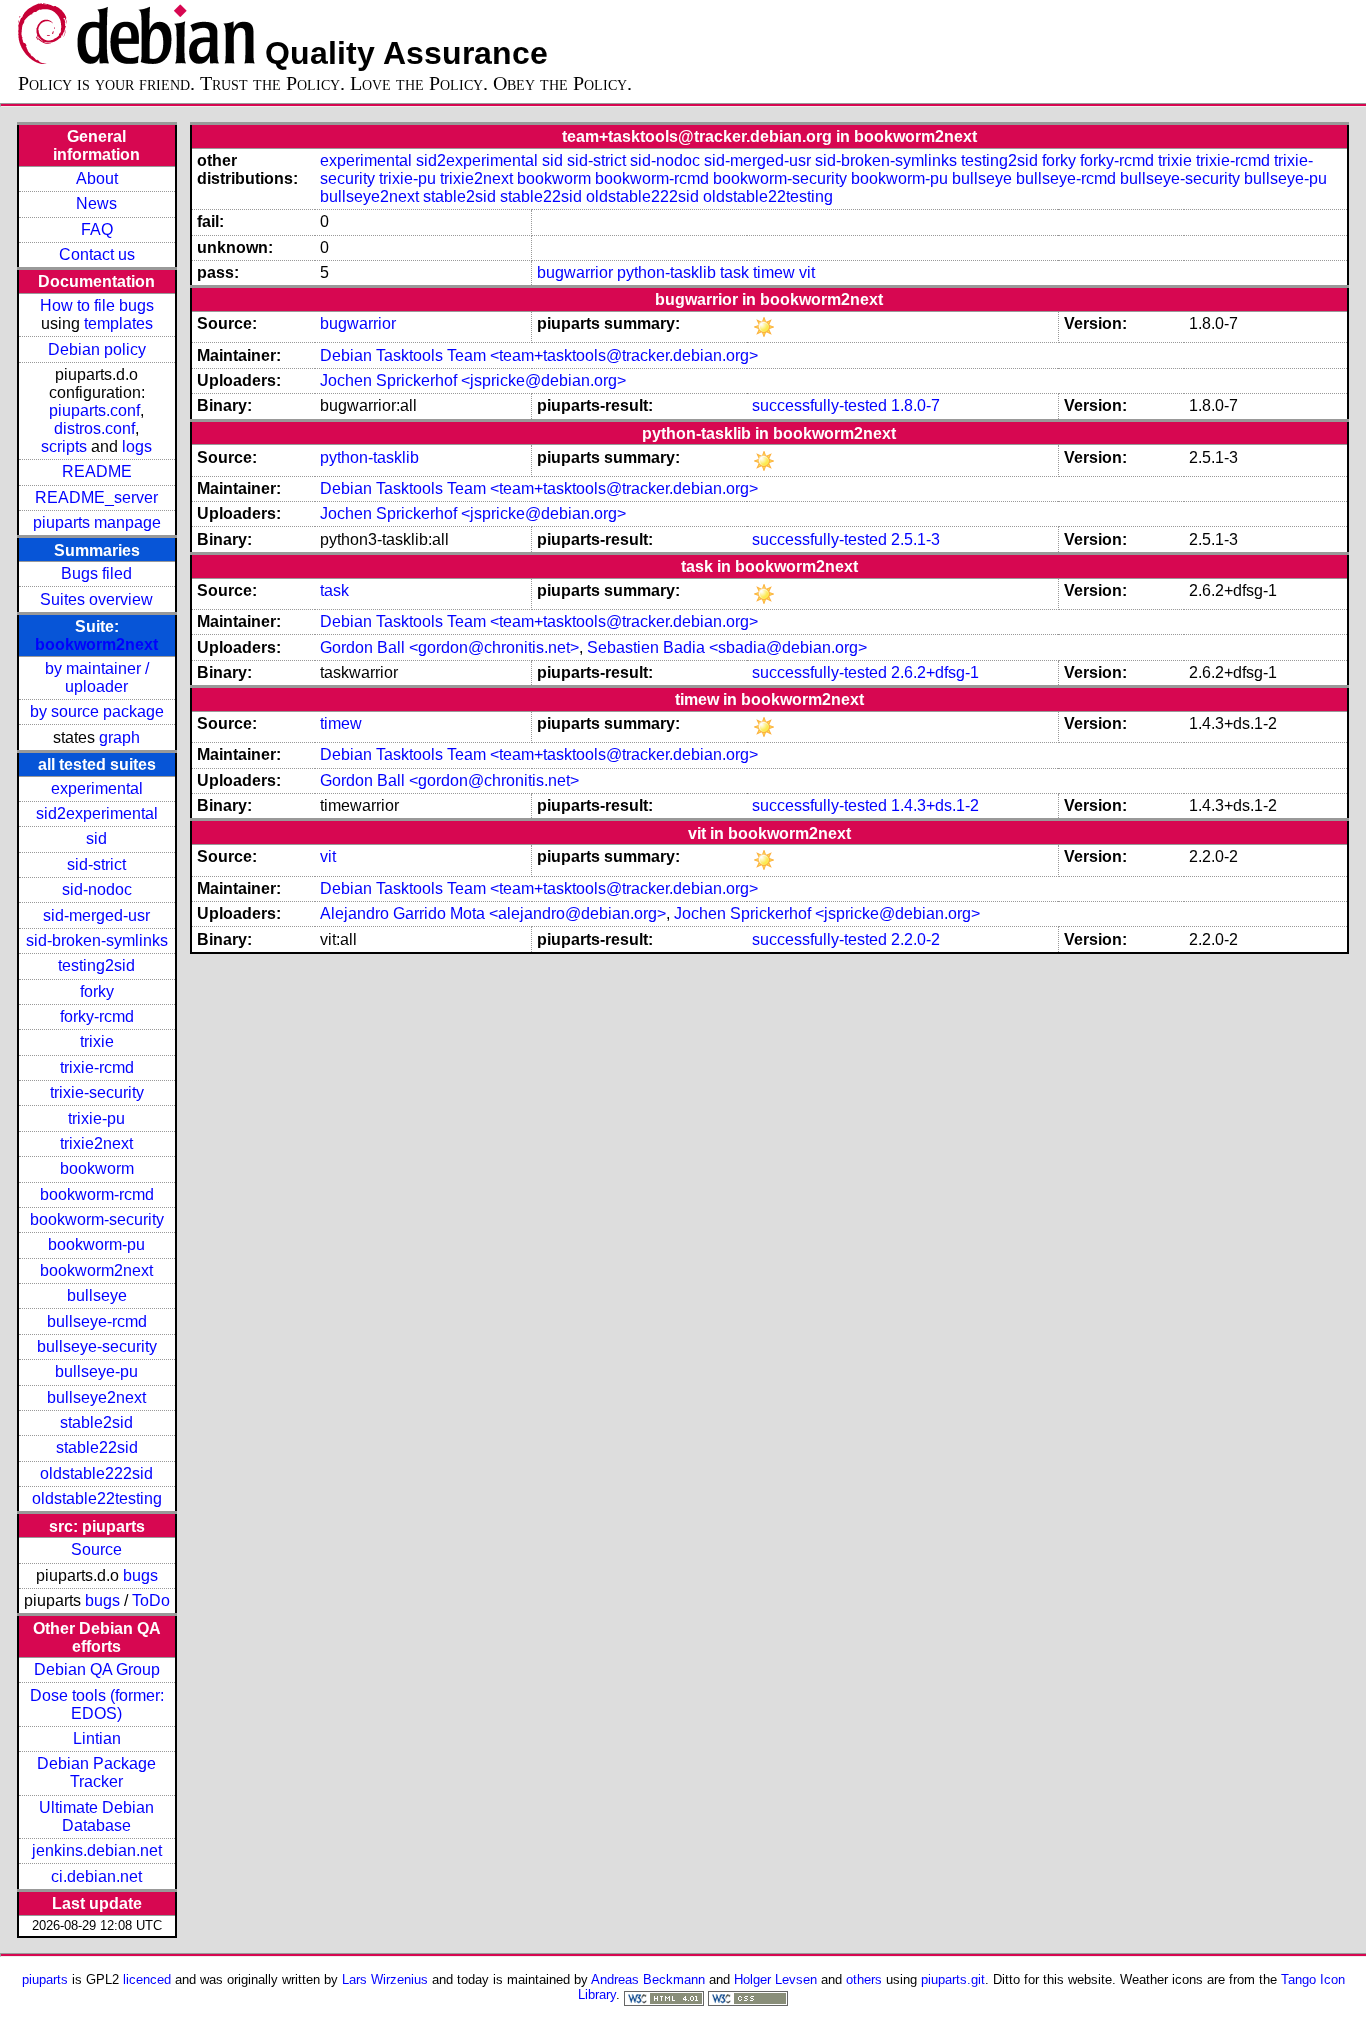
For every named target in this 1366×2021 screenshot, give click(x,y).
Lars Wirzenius (385, 1979)
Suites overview (96, 599)
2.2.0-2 (915, 939)
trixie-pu (96, 1118)
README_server (96, 497)
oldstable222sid (96, 1473)
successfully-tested (819, 405)
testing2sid (96, 965)
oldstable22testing (97, 1498)
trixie (97, 1041)
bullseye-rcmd (97, 1321)
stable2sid (96, 1422)
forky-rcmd (97, 1016)
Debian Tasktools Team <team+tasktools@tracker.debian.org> (539, 355)
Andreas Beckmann (648, 1979)
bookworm (97, 1168)
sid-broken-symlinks (97, 940)
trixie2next (96, 1143)
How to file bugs (97, 305)
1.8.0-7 (915, 405)
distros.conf (94, 428)
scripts (64, 446)
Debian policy (97, 349)
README (97, 471)
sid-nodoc (97, 889)
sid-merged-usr (96, 915)
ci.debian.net (96, 1876)
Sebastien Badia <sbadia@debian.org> (727, 647)
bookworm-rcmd (97, 1194)
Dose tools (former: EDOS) (97, 1704)
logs (137, 446)
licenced (147, 1979)
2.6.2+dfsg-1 (935, 672)
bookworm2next (96, 644)
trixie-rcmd (97, 1067)
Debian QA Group (97, 1669)
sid (96, 838)
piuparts (45, 1979)
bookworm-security (97, 1219)
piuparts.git (953, 1979)
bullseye (97, 1295)
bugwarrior (575, 272)
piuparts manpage (97, 522)
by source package (97, 711)
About (97, 178)
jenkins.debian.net (97, 1850)
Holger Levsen (775, 1979)
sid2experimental (97, 813)
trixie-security (97, 1092)
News (96, 203)
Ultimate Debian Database (96, 1816)
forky (97, 991)
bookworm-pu (96, 1244)
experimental (97, 788)
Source (96, 1549)
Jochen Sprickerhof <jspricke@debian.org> (473, 380)
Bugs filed (96, 573)
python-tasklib (666, 272)
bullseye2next (96, 1397)
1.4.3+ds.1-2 (935, 805)
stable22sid (97, 1447)
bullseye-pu (96, 1371)
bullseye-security (97, 1346)
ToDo (151, 1600)
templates (118, 323)
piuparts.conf (94, 410)
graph (119, 737)
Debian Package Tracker (96, 1772)
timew (774, 272)
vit (807, 272)
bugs (140, 1575)
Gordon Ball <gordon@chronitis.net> (449, 647)
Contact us (97, 254)
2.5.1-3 (915, 539)
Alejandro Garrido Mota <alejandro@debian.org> (493, 913)
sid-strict (96, 864)
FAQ (97, 229)
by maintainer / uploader (97, 677)
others (864, 1979)
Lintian (97, 1738)
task (734, 272)
